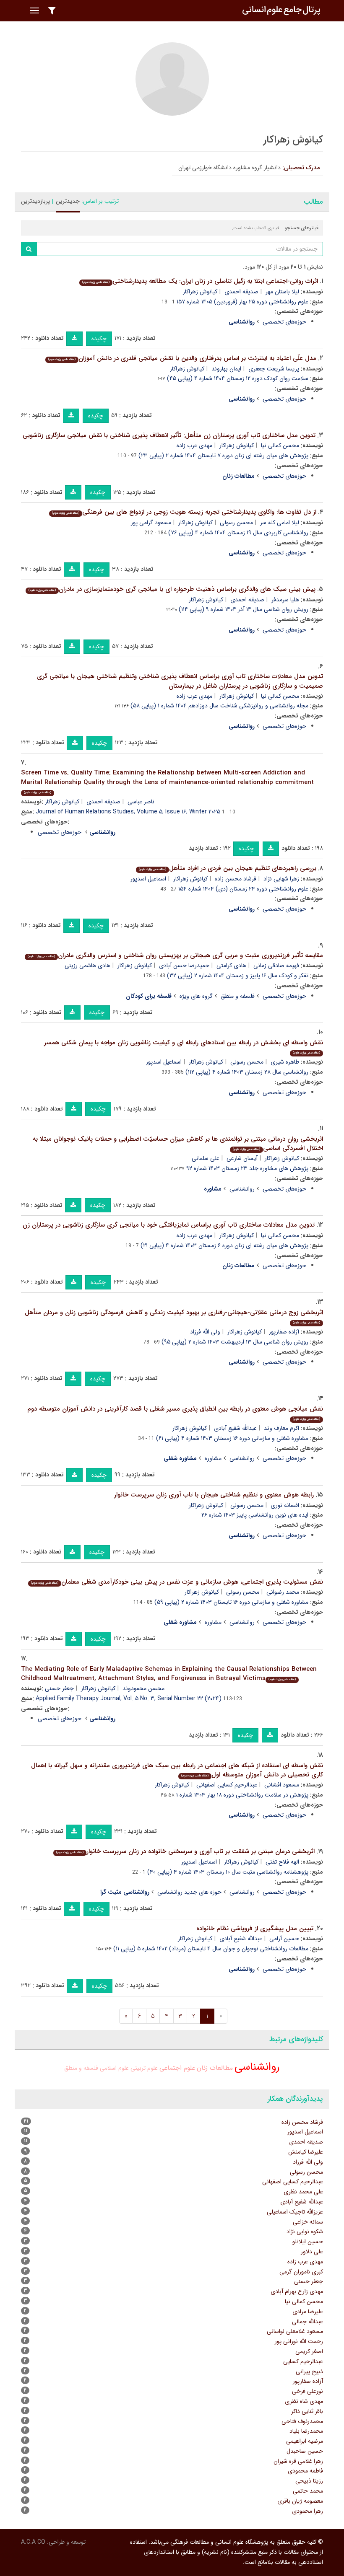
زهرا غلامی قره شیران (298, 2461)
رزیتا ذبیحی (309, 2481)
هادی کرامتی (231, 966)
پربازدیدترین (35, 201)
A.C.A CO (33, 2542)
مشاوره (213, 1458)
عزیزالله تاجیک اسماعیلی (295, 2212)
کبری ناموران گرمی (301, 2272)
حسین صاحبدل (305, 2451)
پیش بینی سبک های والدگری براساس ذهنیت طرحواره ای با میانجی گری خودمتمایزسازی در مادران (172, 589)
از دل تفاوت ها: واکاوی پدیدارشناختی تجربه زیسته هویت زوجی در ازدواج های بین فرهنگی (184, 512)
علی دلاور (312, 2252)
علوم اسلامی (114, 2068)
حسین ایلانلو (308, 2242)
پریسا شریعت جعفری (274, 369)
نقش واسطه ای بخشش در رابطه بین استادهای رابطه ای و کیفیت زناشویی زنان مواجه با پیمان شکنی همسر (184, 1047)
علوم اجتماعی (177, 2068)
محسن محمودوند (143, 1688)
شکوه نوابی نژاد (305, 2232)
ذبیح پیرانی (309, 2371)
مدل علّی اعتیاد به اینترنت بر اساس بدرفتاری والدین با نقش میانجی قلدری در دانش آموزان (182, 358)
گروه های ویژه (196, 996)
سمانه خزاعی (308, 2222)
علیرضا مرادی (308, 2312)
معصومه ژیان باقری (300, 2501)
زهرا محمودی (308, 2511)
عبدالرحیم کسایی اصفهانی (227, 1785)
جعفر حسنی (59, 1688)
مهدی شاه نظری (304, 2401)
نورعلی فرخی (308, 2391)
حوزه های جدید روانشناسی (189, 1892)
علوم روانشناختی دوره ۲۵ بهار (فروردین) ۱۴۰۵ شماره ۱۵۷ (242, 302)
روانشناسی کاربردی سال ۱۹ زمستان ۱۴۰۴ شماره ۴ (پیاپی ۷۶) (238, 533)
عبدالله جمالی (308, 2322)
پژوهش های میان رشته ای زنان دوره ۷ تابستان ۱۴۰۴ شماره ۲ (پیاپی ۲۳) (223, 456)
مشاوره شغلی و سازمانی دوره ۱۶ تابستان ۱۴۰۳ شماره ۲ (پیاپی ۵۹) (231, 1602)
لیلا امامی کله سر (280, 523)
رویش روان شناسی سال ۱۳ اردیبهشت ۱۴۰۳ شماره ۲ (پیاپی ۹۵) (235, 1342)
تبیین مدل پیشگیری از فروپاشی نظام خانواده (255, 1929)
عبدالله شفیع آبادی (235, 1428)
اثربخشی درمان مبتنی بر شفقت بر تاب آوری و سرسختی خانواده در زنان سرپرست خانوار (185, 1851)
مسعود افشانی (282, 1785)
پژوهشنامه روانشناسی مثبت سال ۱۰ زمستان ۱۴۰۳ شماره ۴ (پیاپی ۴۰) (228, 1872)
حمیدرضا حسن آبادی (184, 966)
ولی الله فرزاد (205, 1332)
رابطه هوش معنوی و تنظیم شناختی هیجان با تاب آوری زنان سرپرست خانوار (214, 1495)
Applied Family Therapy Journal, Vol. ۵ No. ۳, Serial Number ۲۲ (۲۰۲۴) (129, 1698)
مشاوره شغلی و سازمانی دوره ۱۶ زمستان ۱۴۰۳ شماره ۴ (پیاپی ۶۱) (232, 1438)
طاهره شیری (285, 1062)
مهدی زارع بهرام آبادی (297, 2291)
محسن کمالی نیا (280, 445)
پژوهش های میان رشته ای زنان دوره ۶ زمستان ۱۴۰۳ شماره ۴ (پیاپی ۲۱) (224, 1245)
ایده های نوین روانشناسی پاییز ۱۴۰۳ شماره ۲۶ (255, 1515)
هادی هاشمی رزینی (87, 966)
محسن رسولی (236, 523)
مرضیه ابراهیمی (305, 2441)
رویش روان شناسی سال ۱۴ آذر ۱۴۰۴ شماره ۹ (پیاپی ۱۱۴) (244, 609)
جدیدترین (68, 201)
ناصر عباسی (141, 802)
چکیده (99, 339)
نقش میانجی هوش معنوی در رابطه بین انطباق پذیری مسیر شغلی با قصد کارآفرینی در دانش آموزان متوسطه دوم (175, 1413)
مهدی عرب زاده (194, 445)
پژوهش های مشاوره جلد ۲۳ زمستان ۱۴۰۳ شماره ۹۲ (247, 1168)
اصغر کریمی (309, 2351)
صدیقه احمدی (241, 292)
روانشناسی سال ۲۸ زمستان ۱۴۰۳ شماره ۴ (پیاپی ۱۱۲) (247, 1072)
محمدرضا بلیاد (306, 2431)
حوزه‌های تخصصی (284, 322)
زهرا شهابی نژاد (281, 879)
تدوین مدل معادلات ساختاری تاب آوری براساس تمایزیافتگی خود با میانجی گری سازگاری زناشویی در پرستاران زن (169, 1225)
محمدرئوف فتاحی (302, 2421)
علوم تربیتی (144, 2068)
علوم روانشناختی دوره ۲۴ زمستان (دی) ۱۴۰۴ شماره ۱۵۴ (243, 889)
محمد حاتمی (308, 2491)
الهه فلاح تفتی (282, 1862)
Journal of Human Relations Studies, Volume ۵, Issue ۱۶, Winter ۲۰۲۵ (128, 812)
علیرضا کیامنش (306, 2152)
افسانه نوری (285, 1505)
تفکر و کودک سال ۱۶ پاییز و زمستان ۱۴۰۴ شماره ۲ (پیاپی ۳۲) (238, 976)
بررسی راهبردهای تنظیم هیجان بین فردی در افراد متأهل (228, 868)
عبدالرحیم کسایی (303, 2361)
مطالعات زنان (215, 2068)
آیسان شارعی (242, 1158)
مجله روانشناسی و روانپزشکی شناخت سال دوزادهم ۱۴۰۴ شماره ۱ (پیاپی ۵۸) (219, 706)
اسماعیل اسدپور (148, 879)
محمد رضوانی (283, 1592)
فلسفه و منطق (238, 996)
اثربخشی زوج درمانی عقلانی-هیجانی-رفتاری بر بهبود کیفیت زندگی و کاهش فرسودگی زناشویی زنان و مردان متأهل (174, 1316)
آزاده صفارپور (284, 1332)
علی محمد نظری (303, 2192)
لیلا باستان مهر (282, 292)
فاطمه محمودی (305, 2471)
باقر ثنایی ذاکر (307, 2411)
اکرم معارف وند (281, 1428)
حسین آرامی (284, 1939)
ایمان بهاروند (226, 369)
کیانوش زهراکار (200, 292)
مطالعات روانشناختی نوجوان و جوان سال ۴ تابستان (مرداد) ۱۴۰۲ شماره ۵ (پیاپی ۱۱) (211, 1949)
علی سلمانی (206, 1158)
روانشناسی (242, 1189)
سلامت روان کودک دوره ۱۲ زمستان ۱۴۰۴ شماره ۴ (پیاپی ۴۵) (238, 378)
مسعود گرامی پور (151, 523)
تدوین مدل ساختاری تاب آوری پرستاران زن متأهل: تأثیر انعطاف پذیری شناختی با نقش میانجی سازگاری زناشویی (169, 435)
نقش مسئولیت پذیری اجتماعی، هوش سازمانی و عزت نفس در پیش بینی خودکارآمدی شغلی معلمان (177, 1582)
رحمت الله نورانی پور (299, 2341)
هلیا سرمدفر (285, 600)
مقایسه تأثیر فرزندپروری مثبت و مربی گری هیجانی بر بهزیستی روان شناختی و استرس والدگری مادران (175, 955)
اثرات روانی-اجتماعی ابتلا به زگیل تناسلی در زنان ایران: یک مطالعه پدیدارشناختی (200, 281)
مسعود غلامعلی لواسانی (295, 2331)
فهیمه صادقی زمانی (276, 966)
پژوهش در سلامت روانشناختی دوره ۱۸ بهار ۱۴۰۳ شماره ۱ (242, 1795)
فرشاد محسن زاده (236, 879)
